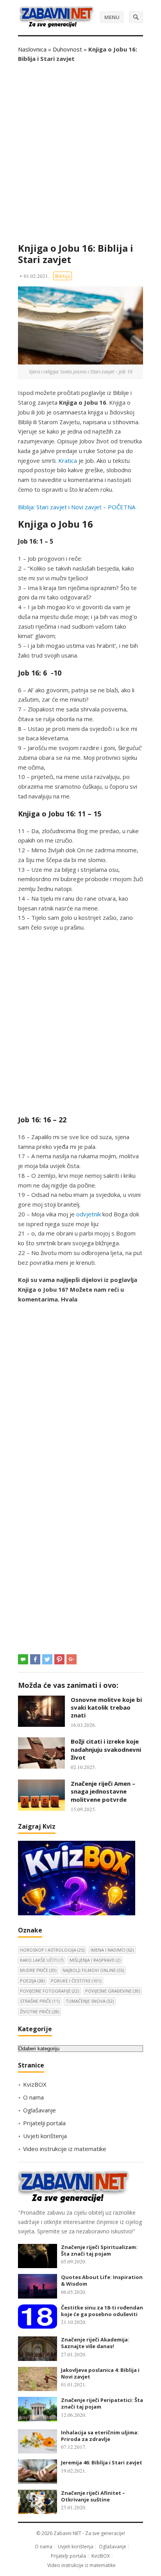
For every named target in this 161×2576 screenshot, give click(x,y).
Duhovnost (67, 49)
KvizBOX (35, 2084)
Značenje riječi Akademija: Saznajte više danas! (95, 2343)
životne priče (39, 2012)
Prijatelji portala (44, 2123)
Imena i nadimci (112, 1950)
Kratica (68, 460)
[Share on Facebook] (35, 1659)
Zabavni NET (67, 2533)
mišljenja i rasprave (95, 1960)
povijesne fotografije (49, 1991)
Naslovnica (32, 49)
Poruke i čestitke (76, 1981)
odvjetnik (89, 1214)
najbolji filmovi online (93, 1970)
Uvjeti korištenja (45, 2136)
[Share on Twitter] (47, 1659)
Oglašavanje (39, 2110)
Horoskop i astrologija (52, 1950)
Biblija (63, 276)
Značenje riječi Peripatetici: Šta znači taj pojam (102, 2403)
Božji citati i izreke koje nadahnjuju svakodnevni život (106, 1749)
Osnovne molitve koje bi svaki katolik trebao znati (106, 1708)
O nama (33, 2097)
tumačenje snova (90, 2001)
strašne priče (40, 2001)
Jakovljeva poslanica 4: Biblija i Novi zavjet (100, 2373)
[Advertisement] (80, 153)
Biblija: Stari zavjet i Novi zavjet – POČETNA (77, 507)
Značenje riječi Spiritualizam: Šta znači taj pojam (99, 2250)
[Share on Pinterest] (59, 1659)
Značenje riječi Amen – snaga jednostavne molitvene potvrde (103, 1791)
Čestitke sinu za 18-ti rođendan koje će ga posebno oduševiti (102, 2311)
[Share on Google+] (72, 1659)
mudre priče (38, 1970)
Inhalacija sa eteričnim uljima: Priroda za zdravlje (100, 2436)
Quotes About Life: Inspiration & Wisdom (102, 2280)
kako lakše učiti (42, 1960)
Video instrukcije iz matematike (65, 2149)
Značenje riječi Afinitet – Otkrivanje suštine (93, 2496)
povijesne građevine (113, 1991)
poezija (32, 1981)
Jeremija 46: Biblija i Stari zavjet (102, 2462)
